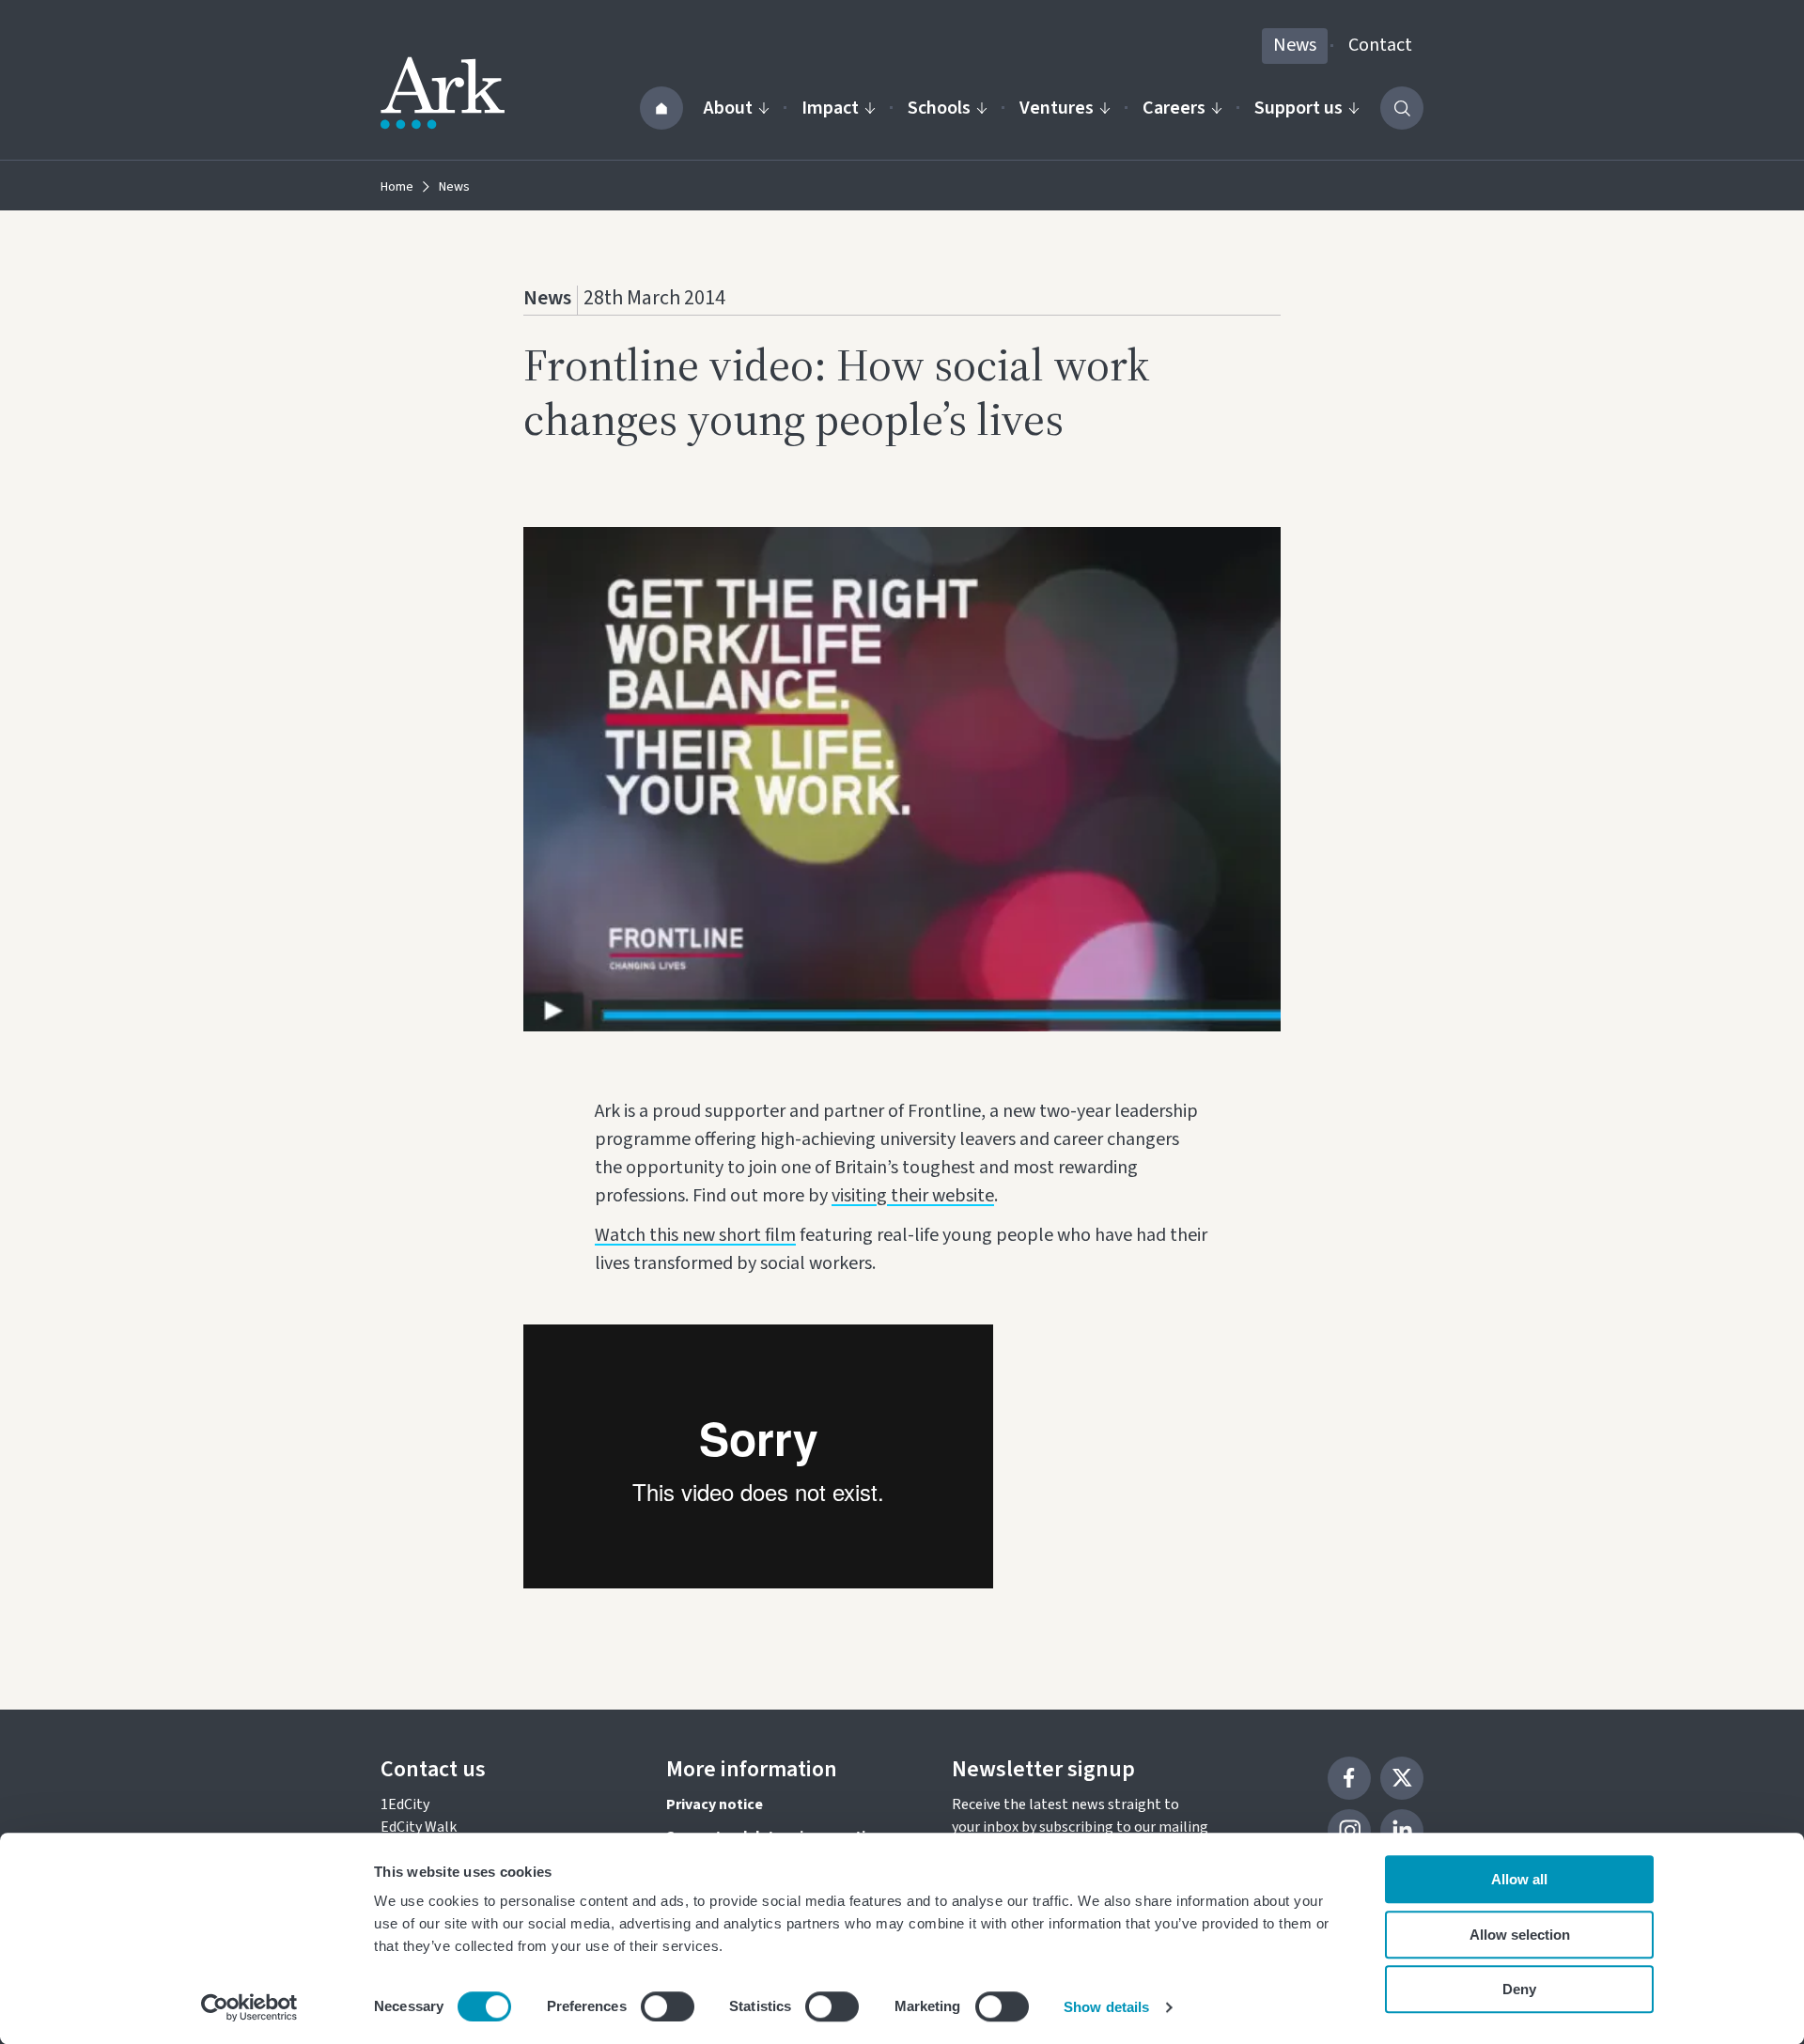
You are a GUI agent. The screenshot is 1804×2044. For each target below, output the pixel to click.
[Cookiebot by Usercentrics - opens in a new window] (249, 2007)
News (1295, 45)
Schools (939, 108)
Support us (1299, 108)
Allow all (1519, 1879)
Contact (1380, 45)
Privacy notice (715, 1804)
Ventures (1057, 108)
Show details (1106, 2007)
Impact (830, 108)
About (728, 108)
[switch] (668, 2006)
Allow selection (1520, 1935)
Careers (1174, 108)
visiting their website (913, 1196)
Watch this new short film (695, 1235)
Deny (1519, 1989)
